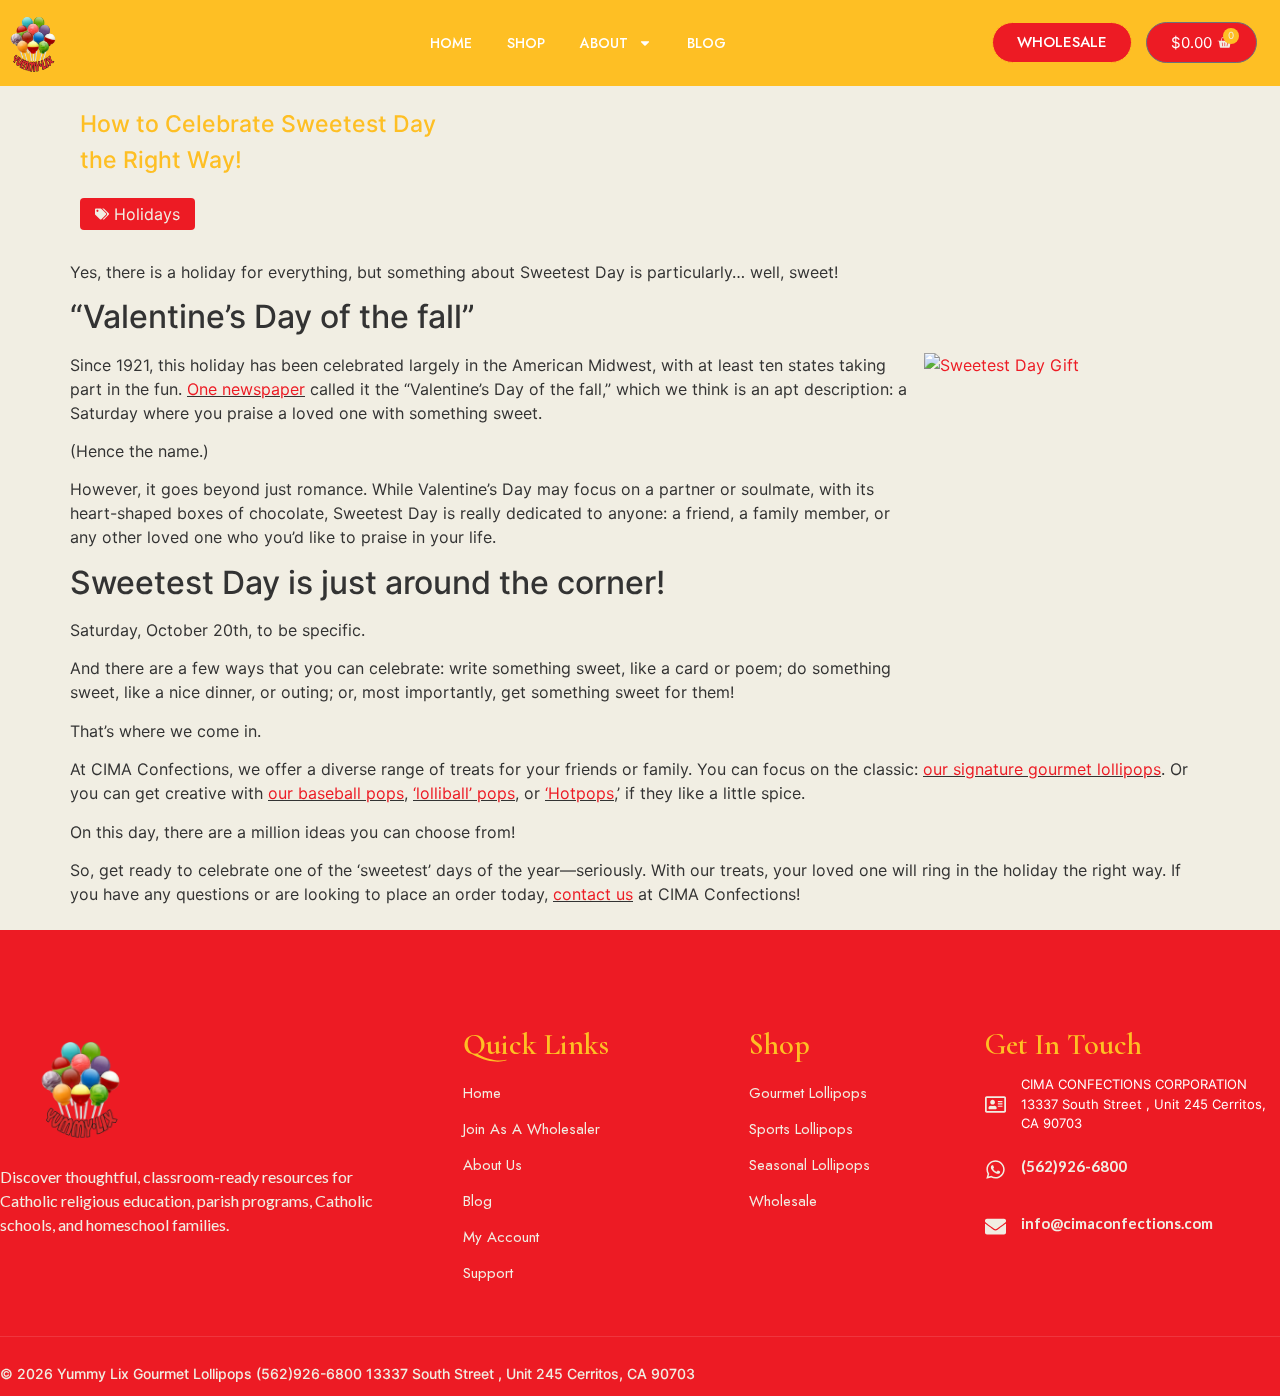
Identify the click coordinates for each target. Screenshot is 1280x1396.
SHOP (526, 43)
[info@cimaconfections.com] (995, 1226)
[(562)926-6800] (995, 1169)
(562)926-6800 (1074, 1166)
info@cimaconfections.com (1117, 1223)
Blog (706, 43)
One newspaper (246, 389)
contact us (593, 894)
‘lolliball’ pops (464, 793)
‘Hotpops (579, 793)
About (604, 43)
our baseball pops (336, 793)
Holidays (147, 214)
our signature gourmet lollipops (1042, 769)
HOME (451, 43)
